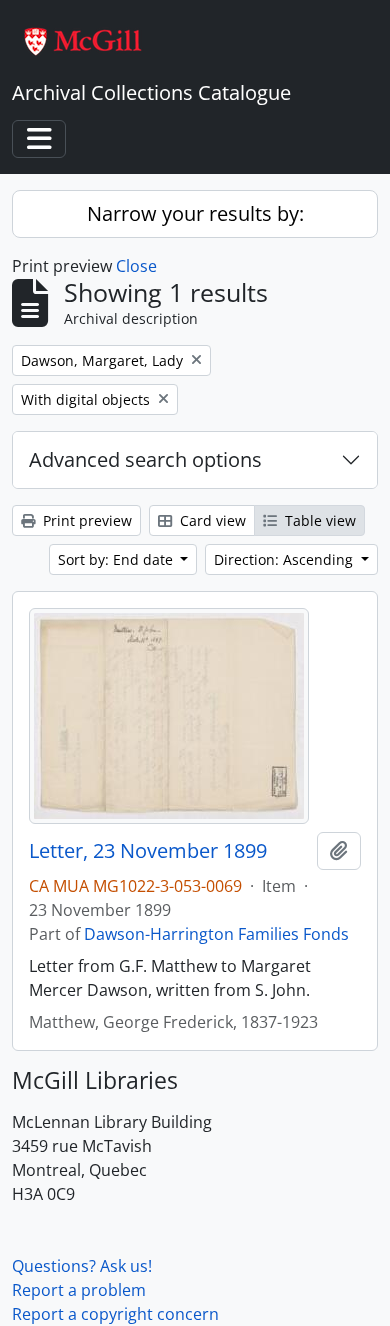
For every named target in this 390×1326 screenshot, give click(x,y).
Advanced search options (145, 459)
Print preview (85, 520)
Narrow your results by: (195, 213)
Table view (318, 520)
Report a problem (79, 1290)
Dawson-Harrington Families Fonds (216, 934)
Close (136, 266)
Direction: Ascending (285, 559)
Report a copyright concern (115, 1314)
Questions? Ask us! (82, 1266)
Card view (211, 520)
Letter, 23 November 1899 (148, 851)
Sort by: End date (117, 559)
